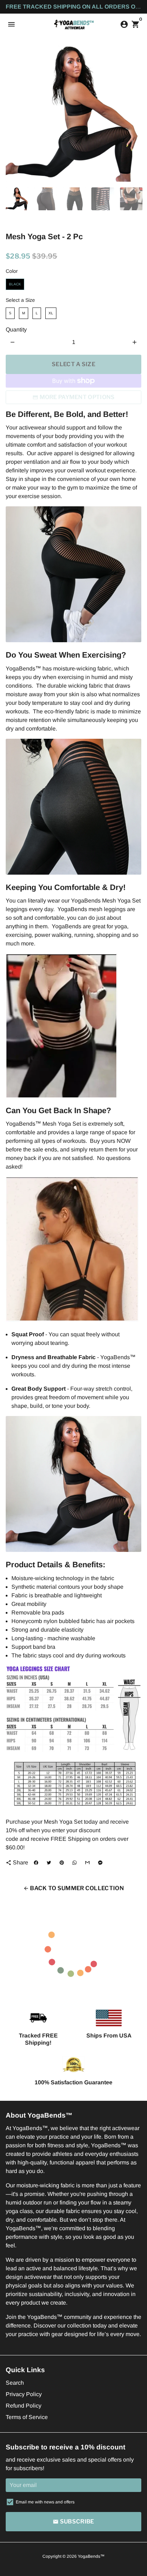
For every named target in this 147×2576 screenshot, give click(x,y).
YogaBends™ (91, 2556)
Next (135, 114)
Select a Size (20, 300)
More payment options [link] (77, 397)
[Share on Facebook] (36, 1863)
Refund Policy (24, 2406)
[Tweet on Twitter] (49, 1863)
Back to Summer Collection (73, 1888)
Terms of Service (27, 2417)
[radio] (15, 284)
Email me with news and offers (45, 2502)
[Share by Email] (87, 1863)
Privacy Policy (24, 2394)
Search (15, 2383)
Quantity (16, 330)
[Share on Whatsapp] (75, 1863)
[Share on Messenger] (100, 1863)
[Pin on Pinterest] (62, 1863)
